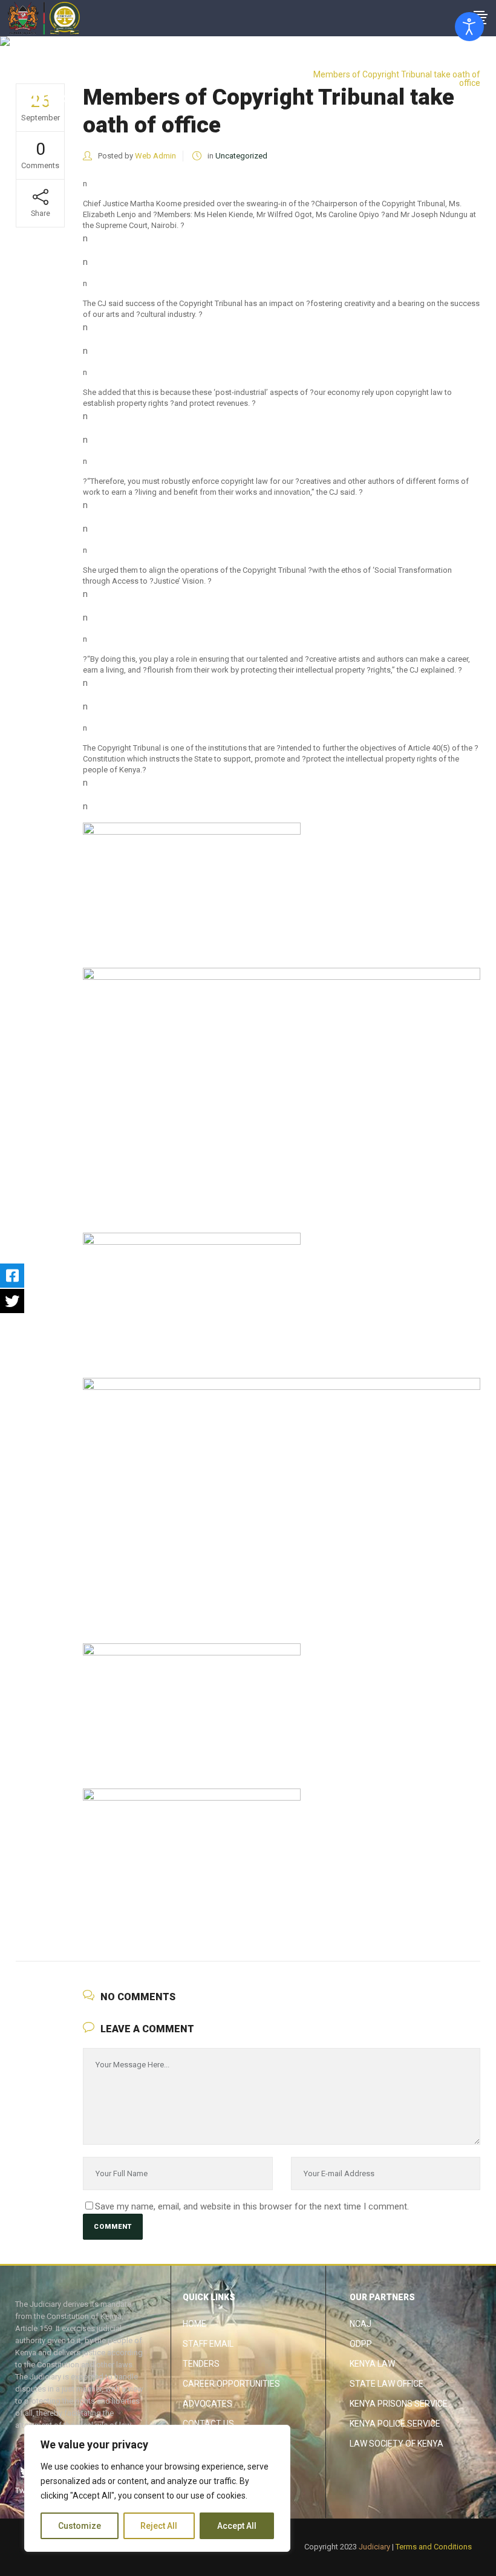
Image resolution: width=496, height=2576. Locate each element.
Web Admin (155, 156)
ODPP (361, 2344)
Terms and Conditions (434, 2547)
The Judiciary (380, 65)
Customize (80, 2526)
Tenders (201, 2364)
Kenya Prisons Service (399, 2404)
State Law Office (387, 2384)
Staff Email (208, 2344)
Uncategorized (442, 65)
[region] (157, 2488)
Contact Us (208, 2424)
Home (194, 2324)
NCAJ (361, 2324)
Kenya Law (372, 2364)
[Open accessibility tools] (469, 27)
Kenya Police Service (395, 2424)
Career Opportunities (231, 2384)
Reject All (159, 2526)
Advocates (207, 2404)
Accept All (237, 2526)
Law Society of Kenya (396, 2444)
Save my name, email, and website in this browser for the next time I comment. (252, 2206)
